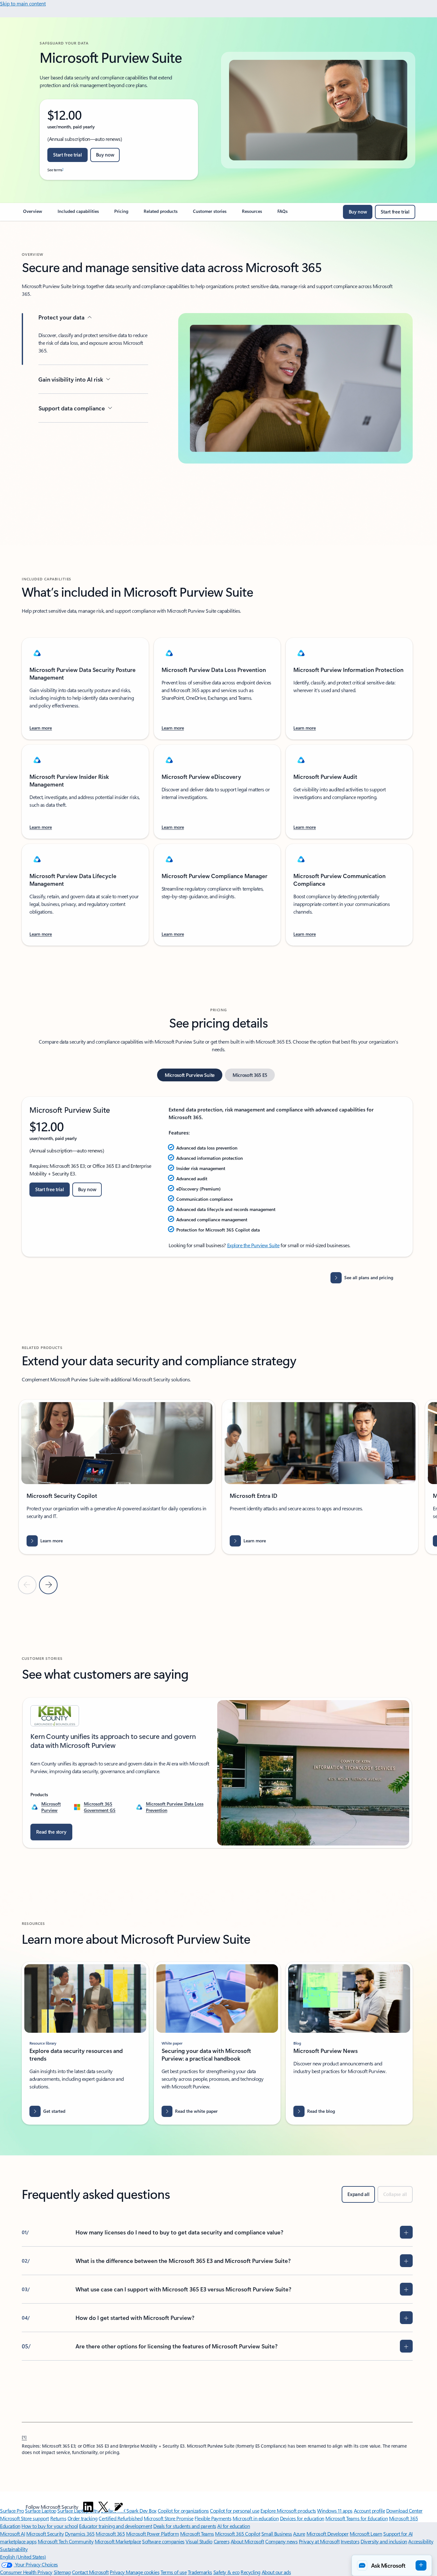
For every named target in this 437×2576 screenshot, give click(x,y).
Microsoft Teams (197, 2534)
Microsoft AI (12, 2534)
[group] (117, 1477)
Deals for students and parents (185, 2526)
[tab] (190, 1075)
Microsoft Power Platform (152, 2534)
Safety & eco (226, 2572)
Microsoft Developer (328, 2534)
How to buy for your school (50, 2526)
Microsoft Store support (24, 2518)
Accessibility (421, 2541)
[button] (392, 2565)
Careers (222, 2541)
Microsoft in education (256, 2518)
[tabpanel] (217, 1177)
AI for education (234, 2526)
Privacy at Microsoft (319, 2541)
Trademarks (200, 2572)
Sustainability (14, 2549)
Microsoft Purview (51, 1807)
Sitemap (62, 2572)
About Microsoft (247, 2541)
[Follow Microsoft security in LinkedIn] (88, 2507)
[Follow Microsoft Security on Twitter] (103, 2507)
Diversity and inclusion (384, 2541)
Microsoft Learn (366, 2534)
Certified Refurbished (120, 2518)
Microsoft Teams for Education (357, 2518)
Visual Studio (199, 2541)
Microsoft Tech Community (66, 2541)
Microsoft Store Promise (169, 2518)
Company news (281, 2541)
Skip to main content (23, 3)
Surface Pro (12, 2511)
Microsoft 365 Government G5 (100, 1807)
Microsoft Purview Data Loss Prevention (175, 1807)
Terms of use (174, 2572)
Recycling (250, 2572)
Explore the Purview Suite (253, 1245)
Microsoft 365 (110, 2534)
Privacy (118, 2572)
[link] (33, 214)
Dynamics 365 (80, 2534)
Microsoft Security (45, 2534)
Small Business (277, 2534)
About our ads (276, 2572)
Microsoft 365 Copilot (238, 2534)
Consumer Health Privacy (26, 2572)
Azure (299, 2534)
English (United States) (23, 2557)
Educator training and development (115, 2526)
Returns (58, 2518)
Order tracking (83, 2518)
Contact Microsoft (90, 2572)
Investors (350, 2541)
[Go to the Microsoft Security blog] (119, 2507)
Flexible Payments (213, 2518)
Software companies (163, 2541)
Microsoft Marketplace (118, 2541)
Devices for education (302, 2518)
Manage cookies (143, 2572)
